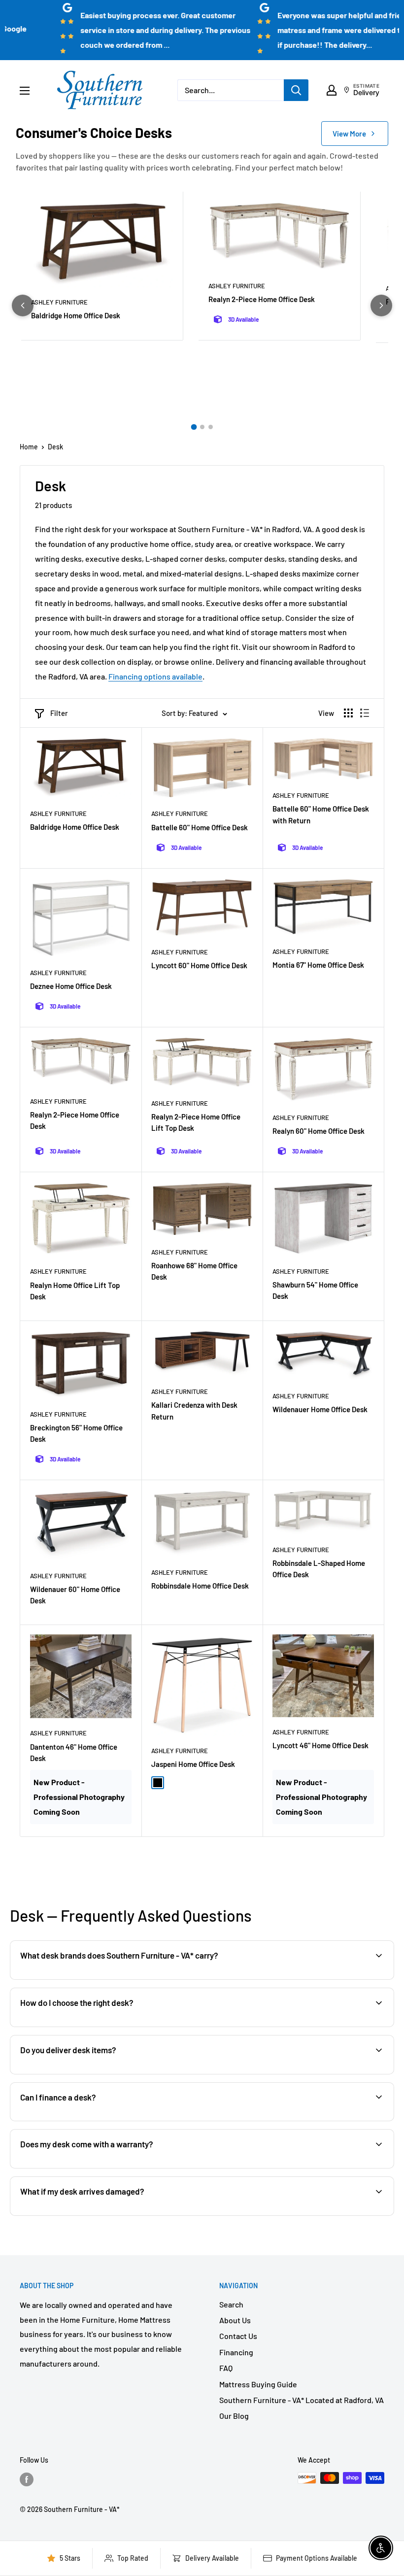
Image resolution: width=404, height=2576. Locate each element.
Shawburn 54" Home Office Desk (315, 1290)
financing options (97, 2120)
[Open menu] (25, 91)
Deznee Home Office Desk (71, 986)
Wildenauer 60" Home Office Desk (75, 1595)
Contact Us (238, 2336)
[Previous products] (23, 305)
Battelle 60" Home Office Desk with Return (321, 814)
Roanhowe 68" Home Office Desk (194, 1271)
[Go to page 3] (211, 427)
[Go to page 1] (194, 427)
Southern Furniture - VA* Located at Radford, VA (302, 2400)
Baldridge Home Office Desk (76, 315)
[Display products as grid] (348, 713)
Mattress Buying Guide (258, 2384)
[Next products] (381, 305)
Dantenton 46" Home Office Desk (74, 1752)
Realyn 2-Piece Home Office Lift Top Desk (196, 1122)
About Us (235, 2320)
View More (349, 134)
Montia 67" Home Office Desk (318, 965)
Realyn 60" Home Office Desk (319, 1131)
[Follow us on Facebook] (27, 2479)
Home (29, 447)
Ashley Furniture (59, 302)
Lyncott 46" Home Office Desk (320, 1745)
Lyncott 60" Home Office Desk (199, 965)
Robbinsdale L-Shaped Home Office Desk (319, 1569)
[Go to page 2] (202, 427)
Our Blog (234, 2416)
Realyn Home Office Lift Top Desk (75, 1291)
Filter (59, 713)
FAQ (226, 2368)
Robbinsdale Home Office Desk (200, 1586)
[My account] (332, 90)
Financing (236, 2352)
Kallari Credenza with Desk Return (194, 1410)
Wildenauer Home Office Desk (320, 1409)
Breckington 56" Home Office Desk (76, 1433)
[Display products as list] (365, 713)
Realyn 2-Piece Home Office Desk (262, 299)
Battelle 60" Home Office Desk (200, 827)
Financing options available (155, 676)
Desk (55, 447)
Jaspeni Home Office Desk (193, 1764)
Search (231, 2304)
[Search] (296, 90)
